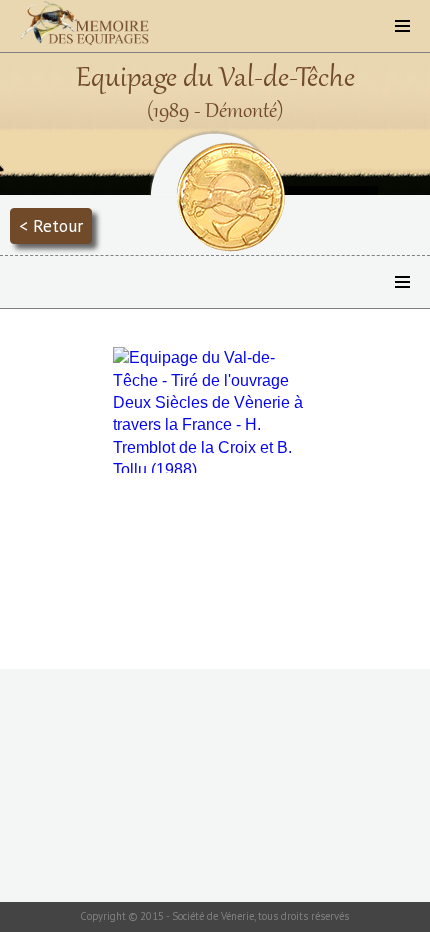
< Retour (51, 225)
